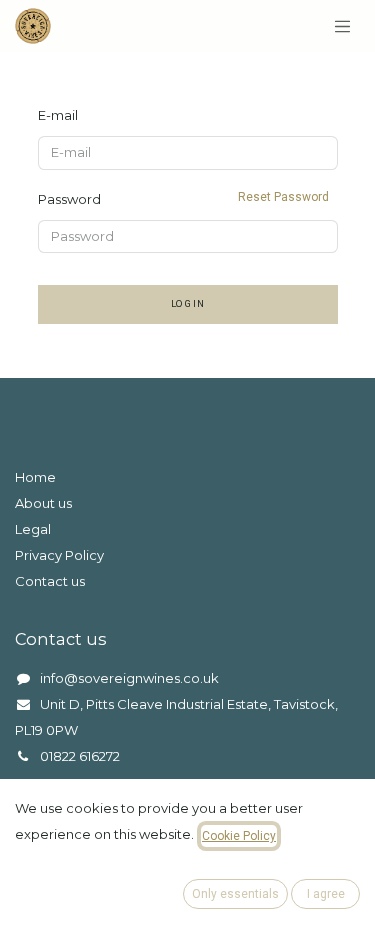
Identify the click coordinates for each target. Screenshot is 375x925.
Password (183, 198)
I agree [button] (326, 894)
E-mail (58, 115)
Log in (188, 303)
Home (35, 477)
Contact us (50, 581)
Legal (33, 529)
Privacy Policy (59, 555)
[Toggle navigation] (343, 26)
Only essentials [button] (235, 894)
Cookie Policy (239, 836)
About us (43, 503)
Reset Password (283, 197)
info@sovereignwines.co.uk (129, 678)
